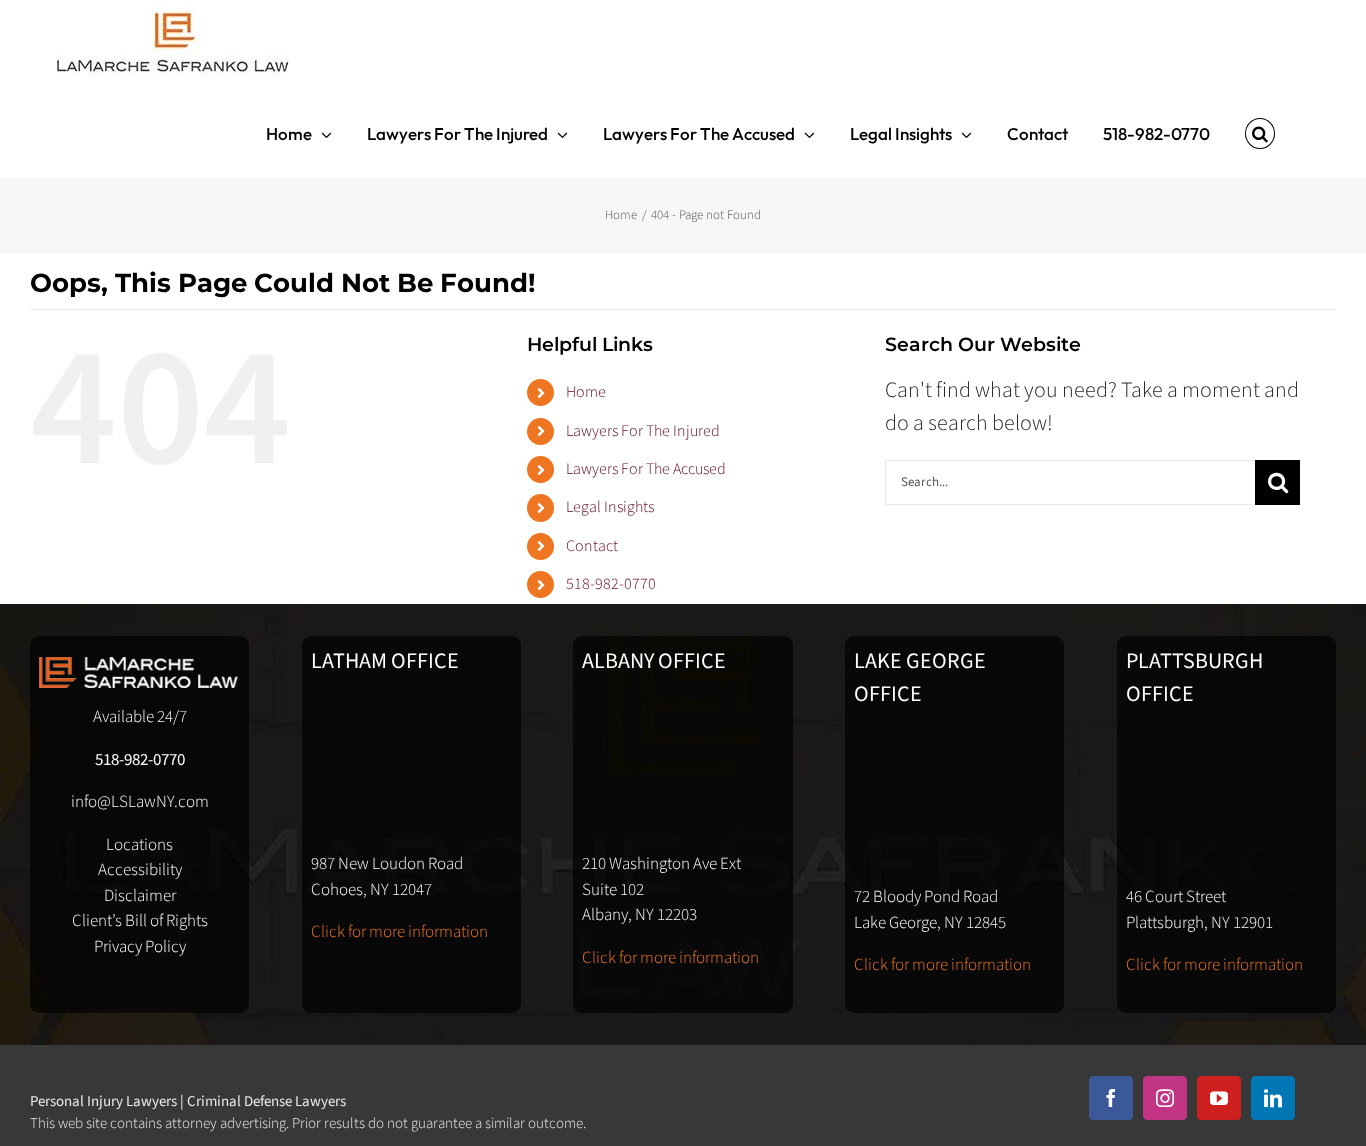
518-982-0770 (611, 584)
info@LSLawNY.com (140, 802)
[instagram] (1165, 1098)
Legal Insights (610, 507)
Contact (592, 546)
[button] (1260, 133)
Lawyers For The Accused (646, 469)
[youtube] (1219, 1098)
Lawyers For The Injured (643, 431)
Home (586, 392)
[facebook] (1111, 1098)
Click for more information (399, 932)
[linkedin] (1273, 1098)
